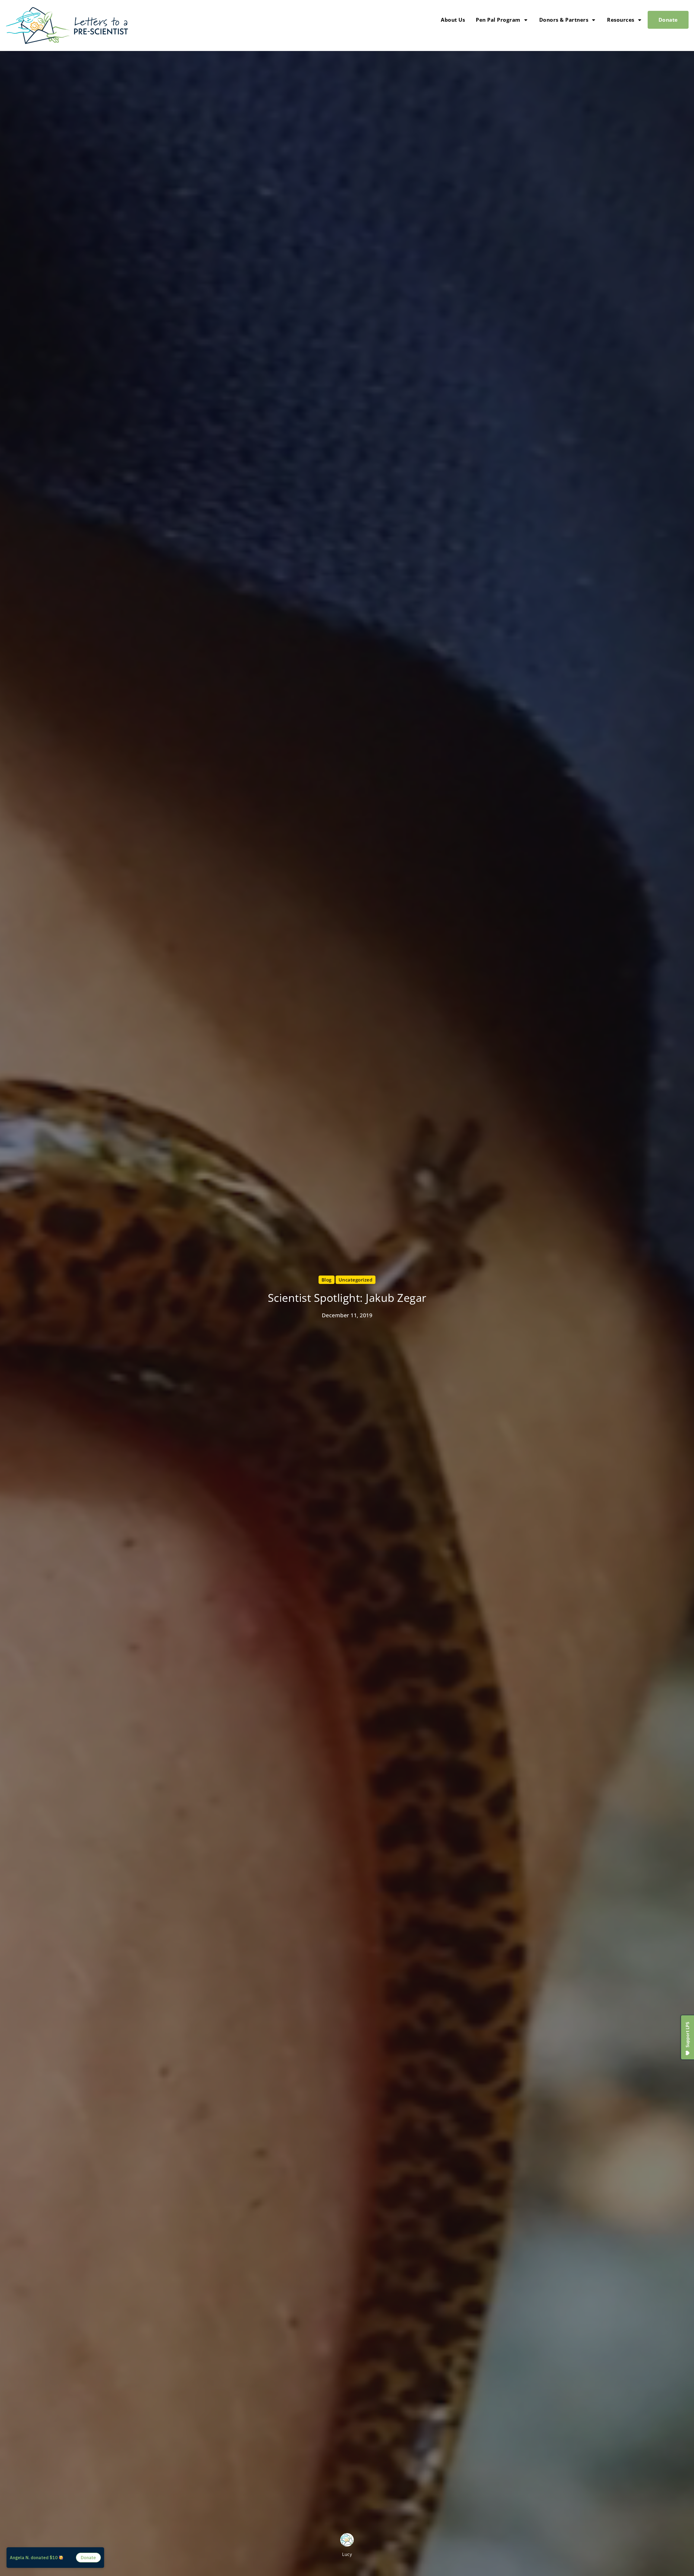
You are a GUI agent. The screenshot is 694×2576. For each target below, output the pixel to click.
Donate (668, 20)
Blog (327, 1280)
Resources (621, 20)
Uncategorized (356, 1280)
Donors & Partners (564, 20)
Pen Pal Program (498, 20)
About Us (453, 20)
